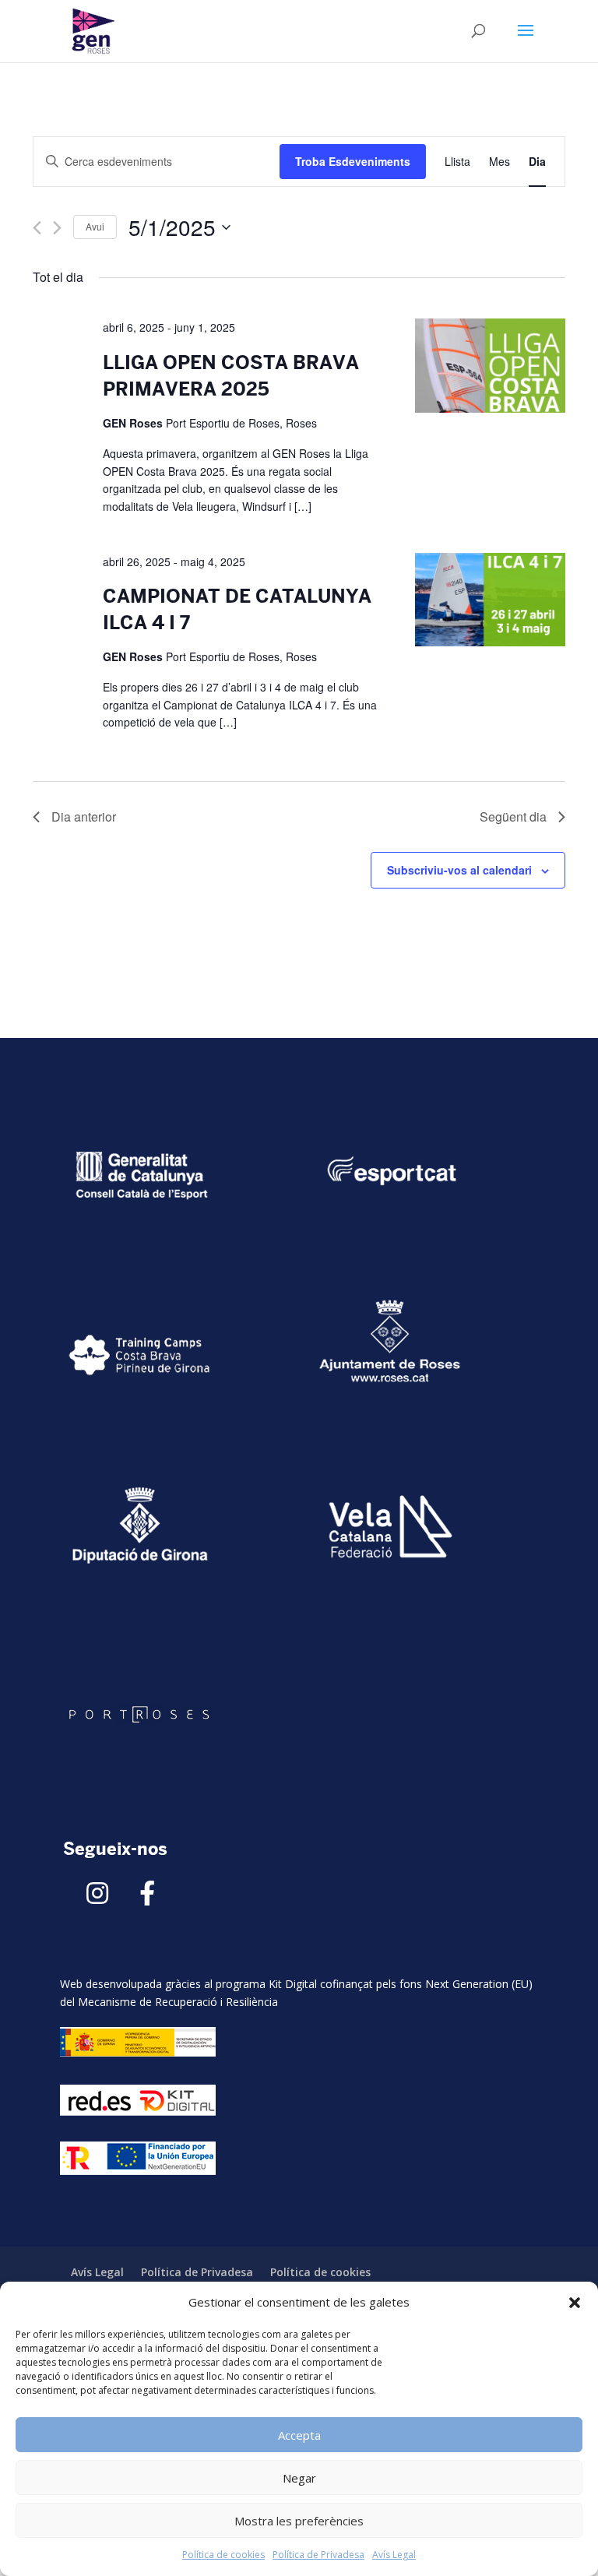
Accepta (299, 2435)
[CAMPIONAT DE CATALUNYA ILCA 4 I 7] (490, 602)
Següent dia (513, 816)
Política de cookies (223, 2555)
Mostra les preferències (299, 2521)
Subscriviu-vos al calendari (459, 870)
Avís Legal (394, 2555)
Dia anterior (84, 816)
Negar (299, 2478)
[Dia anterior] (37, 228)
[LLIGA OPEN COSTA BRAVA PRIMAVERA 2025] (490, 368)
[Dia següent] (57, 228)
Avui (95, 226)
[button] (575, 2303)
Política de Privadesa (318, 2555)
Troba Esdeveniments (353, 161)
